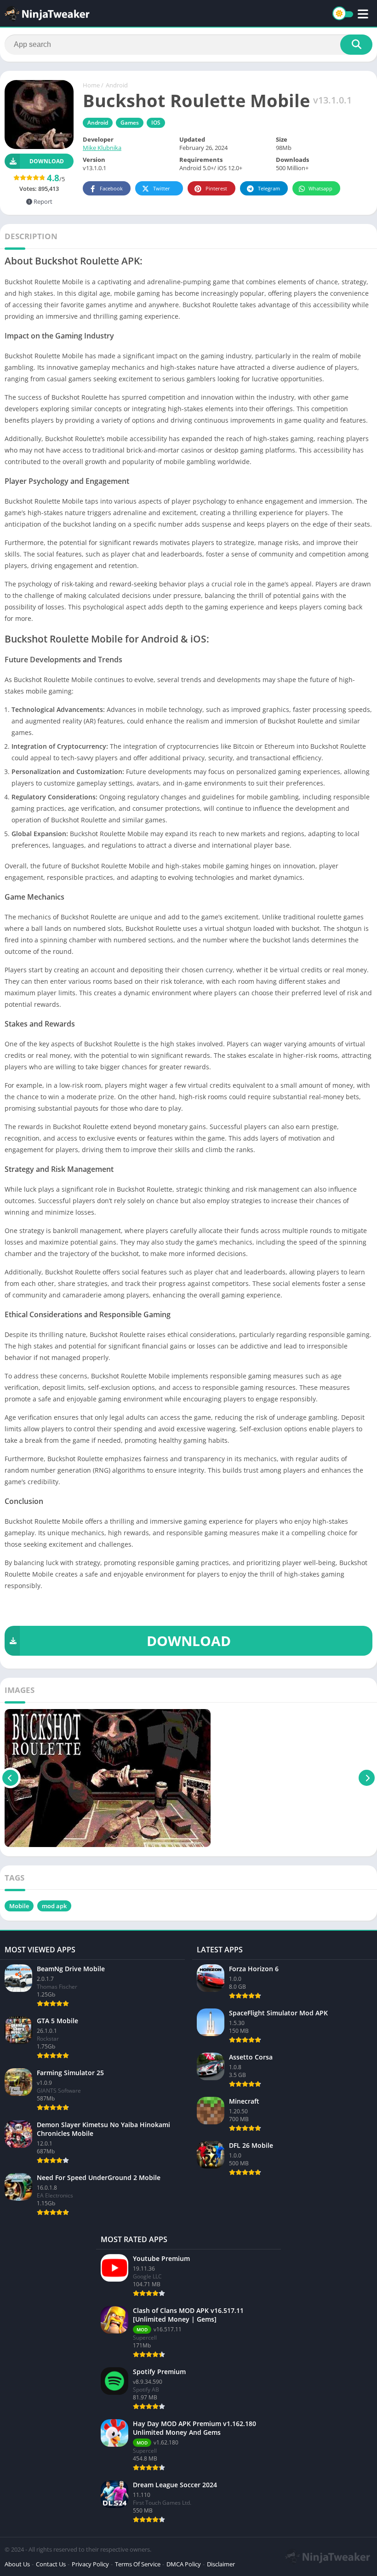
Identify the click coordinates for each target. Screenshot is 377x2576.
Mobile (19, 1906)
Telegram (269, 188)
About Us (17, 2564)
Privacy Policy (90, 2564)
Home (91, 85)
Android (117, 85)
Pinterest (216, 188)
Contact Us (51, 2564)
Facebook (111, 188)
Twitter (162, 188)
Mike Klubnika (102, 148)
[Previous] (10, 1778)
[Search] (356, 45)
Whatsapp (320, 188)
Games (130, 123)
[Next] (367, 1778)
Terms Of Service (138, 2564)
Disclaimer (221, 2564)
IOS (156, 123)
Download (47, 161)
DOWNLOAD (189, 1641)
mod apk (54, 1906)
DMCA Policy (184, 2564)
